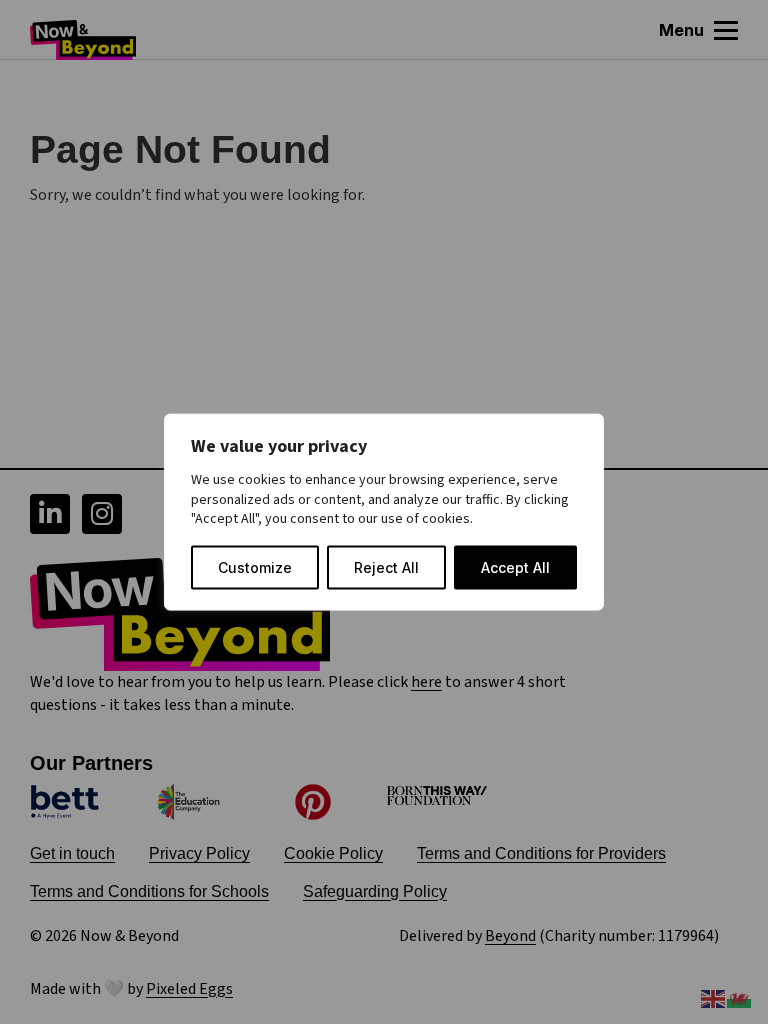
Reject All (386, 566)
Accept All (515, 566)
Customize (255, 566)
